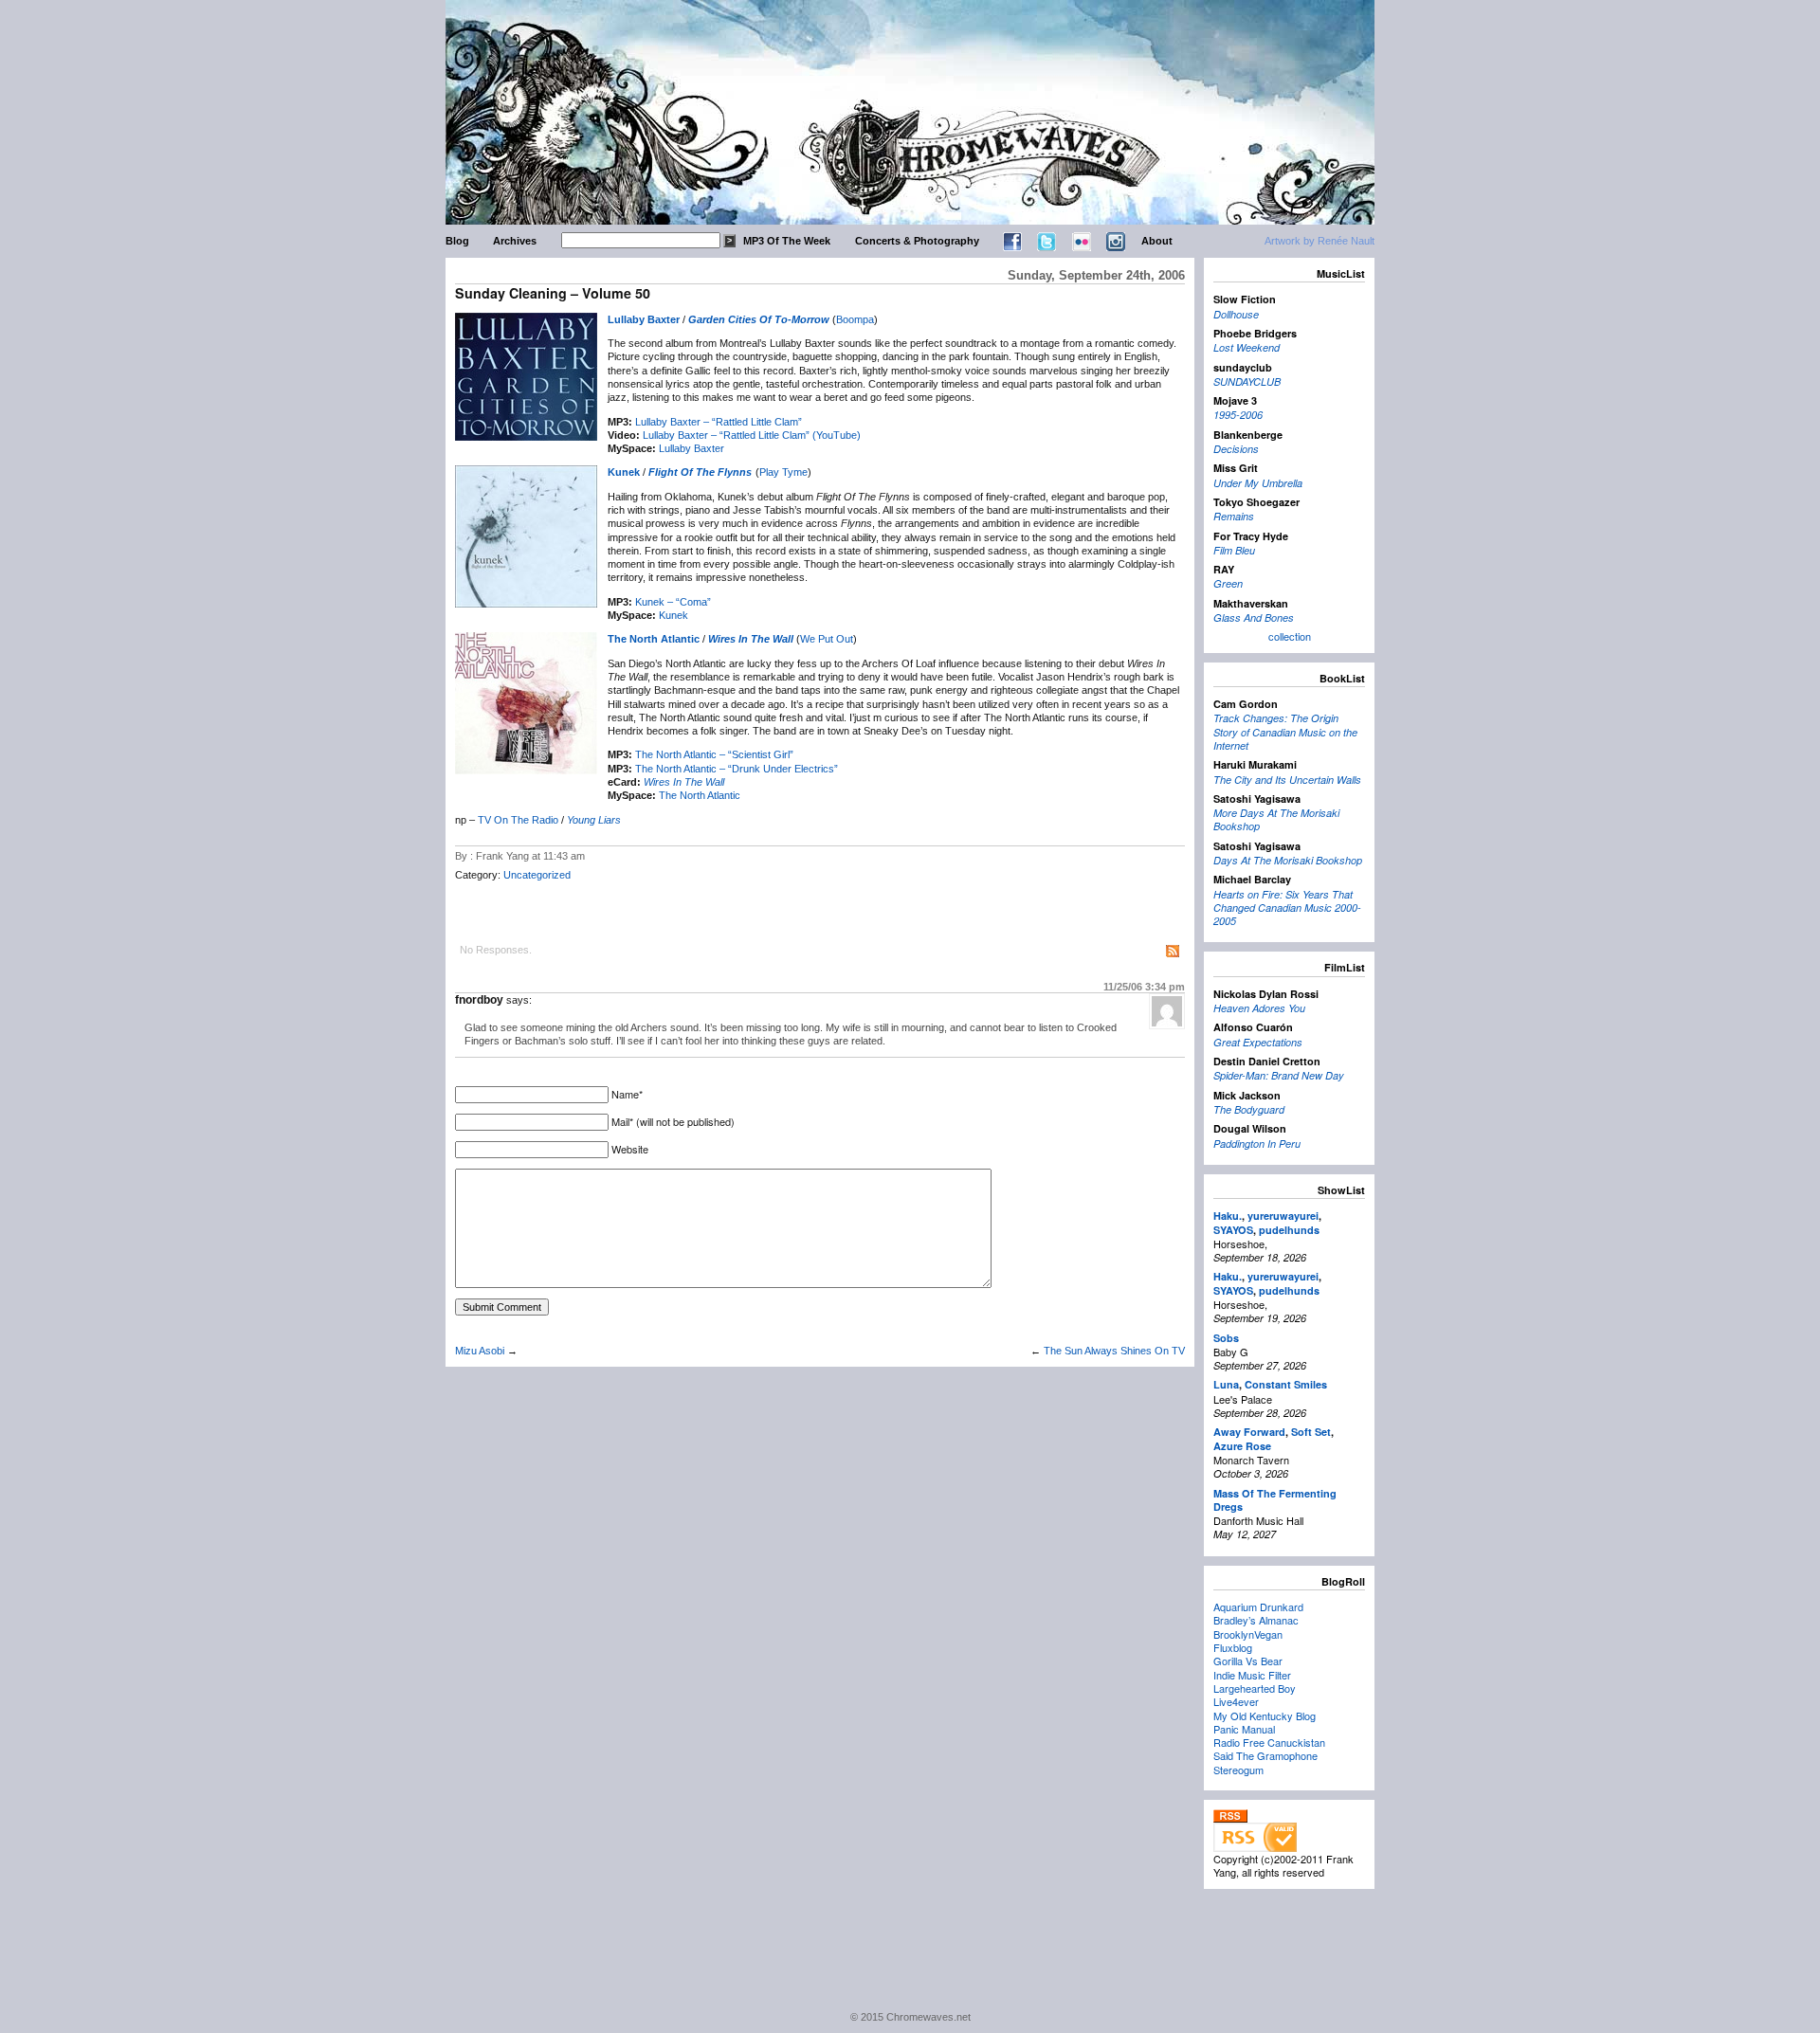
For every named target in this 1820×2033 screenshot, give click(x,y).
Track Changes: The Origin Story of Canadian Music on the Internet (1285, 732)
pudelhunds (1289, 1230)
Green (1228, 583)
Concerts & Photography (917, 241)
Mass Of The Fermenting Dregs (1275, 1500)
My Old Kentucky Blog (1265, 1715)
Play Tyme (783, 472)
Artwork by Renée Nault (1319, 241)
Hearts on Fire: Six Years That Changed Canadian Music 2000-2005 (1287, 908)
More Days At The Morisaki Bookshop (1276, 819)
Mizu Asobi (480, 1351)
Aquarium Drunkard (1258, 1606)
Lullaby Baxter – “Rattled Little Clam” (719, 422)
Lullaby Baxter (644, 319)
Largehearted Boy (1255, 1688)
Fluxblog (1233, 1647)
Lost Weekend (1247, 347)
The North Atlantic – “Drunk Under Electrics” (737, 769)
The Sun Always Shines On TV (1114, 1351)
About (1157, 241)
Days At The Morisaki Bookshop (1288, 860)
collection (1290, 636)
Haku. (1228, 1216)
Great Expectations (1258, 1042)
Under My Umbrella (1258, 483)
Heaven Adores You (1259, 1008)
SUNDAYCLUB (1247, 381)
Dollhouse (1236, 314)
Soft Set (1311, 1432)
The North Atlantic (654, 639)
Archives (515, 241)
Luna (1226, 1384)
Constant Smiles (1286, 1384)
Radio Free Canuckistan (1269, 1742)
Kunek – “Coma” (673, 602)
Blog (457, 241)
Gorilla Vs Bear (1248, 1661)
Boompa (855, 319)
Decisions (1236, 449)
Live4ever (1236, 1701)
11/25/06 (1144, 987)
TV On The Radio (518, 820)
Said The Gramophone (1265, 1755)
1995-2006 (1238, 415)
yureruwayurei (1283, 1216)
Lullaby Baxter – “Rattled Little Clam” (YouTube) (752, 435)
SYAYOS (1233, 1230)
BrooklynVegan (1248, 1634)
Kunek (624, 472)
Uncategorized (537, 875)
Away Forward (1249, 1432)
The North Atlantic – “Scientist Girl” (714, 754)
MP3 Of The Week (787, 241)
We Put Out (827, 639)
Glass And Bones (1254, 617)
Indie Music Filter (1252, 1675)
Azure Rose (1242, 1446)
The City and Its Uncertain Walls (1287, 780)
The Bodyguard (1249, 1109)
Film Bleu (1234, 550)
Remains (1234, 516)
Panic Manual (1244, 1729)
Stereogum (1238, 1770)
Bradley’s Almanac (1256, 1620)
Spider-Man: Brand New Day (1279, 1075)
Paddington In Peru (1257, 1144)
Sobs (1226, 1338)
